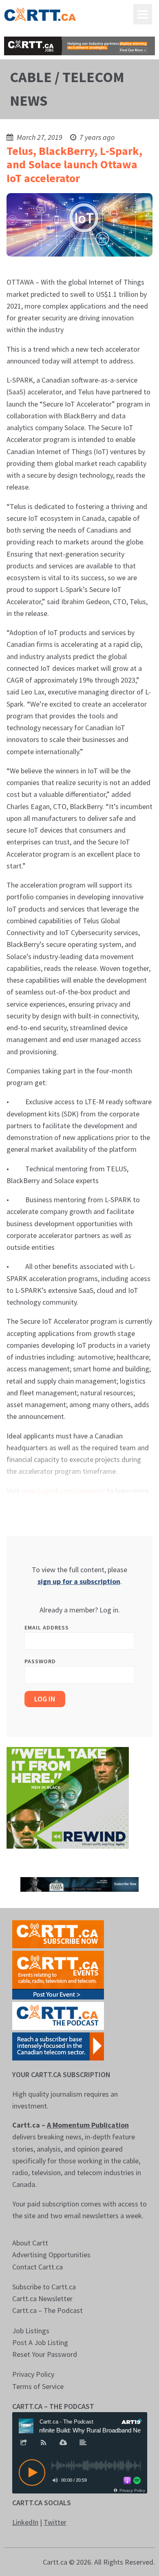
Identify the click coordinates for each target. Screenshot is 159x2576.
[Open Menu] (143, 14)
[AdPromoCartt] (58, 2046)
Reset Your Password (45, 2354)
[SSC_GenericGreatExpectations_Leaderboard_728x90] (80, 1884)
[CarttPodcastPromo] (58, 2015)
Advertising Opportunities (51, 2255)
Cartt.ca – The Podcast (47, 2310)
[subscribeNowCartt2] (58, 1933)
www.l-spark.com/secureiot (63, 1491)
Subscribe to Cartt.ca (44, 2287)
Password (40, 1661)
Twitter (55, 2522)
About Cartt (30, 2243)
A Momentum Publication (88, 2125)
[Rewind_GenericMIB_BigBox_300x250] (68, 1797)
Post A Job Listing (40, 2342)
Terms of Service (38, 2386)
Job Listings (31, 2331)
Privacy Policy (33, 2374)
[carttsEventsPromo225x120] (58, 1974)
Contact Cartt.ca (38, 2267)
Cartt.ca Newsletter (42, 2299)
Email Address (47, 1627)
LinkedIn (25, 2522)
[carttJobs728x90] (80, 46)
